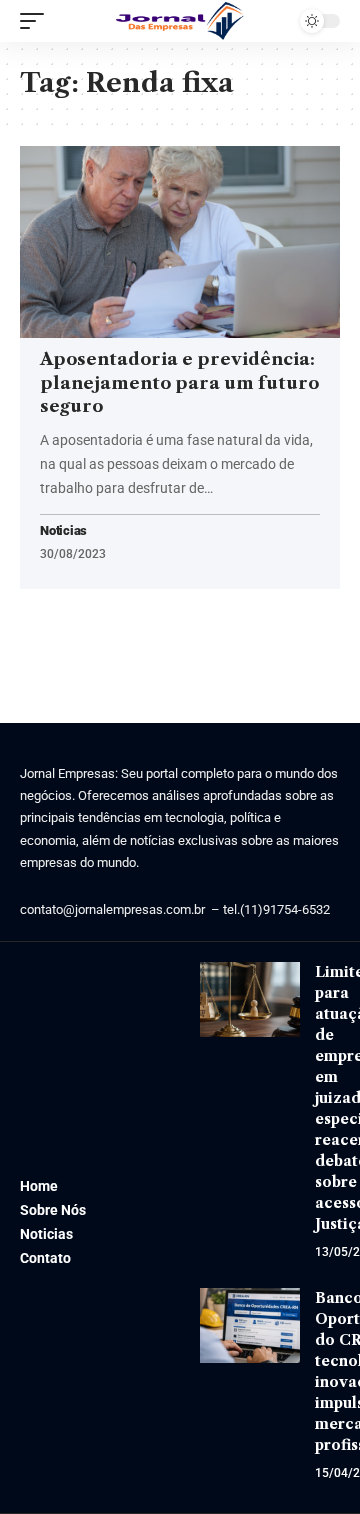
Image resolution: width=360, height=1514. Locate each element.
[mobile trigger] (37, 21)
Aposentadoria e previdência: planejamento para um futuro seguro (179, 383)
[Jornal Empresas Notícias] (180, 20)
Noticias (63, 531)
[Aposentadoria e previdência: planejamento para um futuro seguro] (180, 242)
